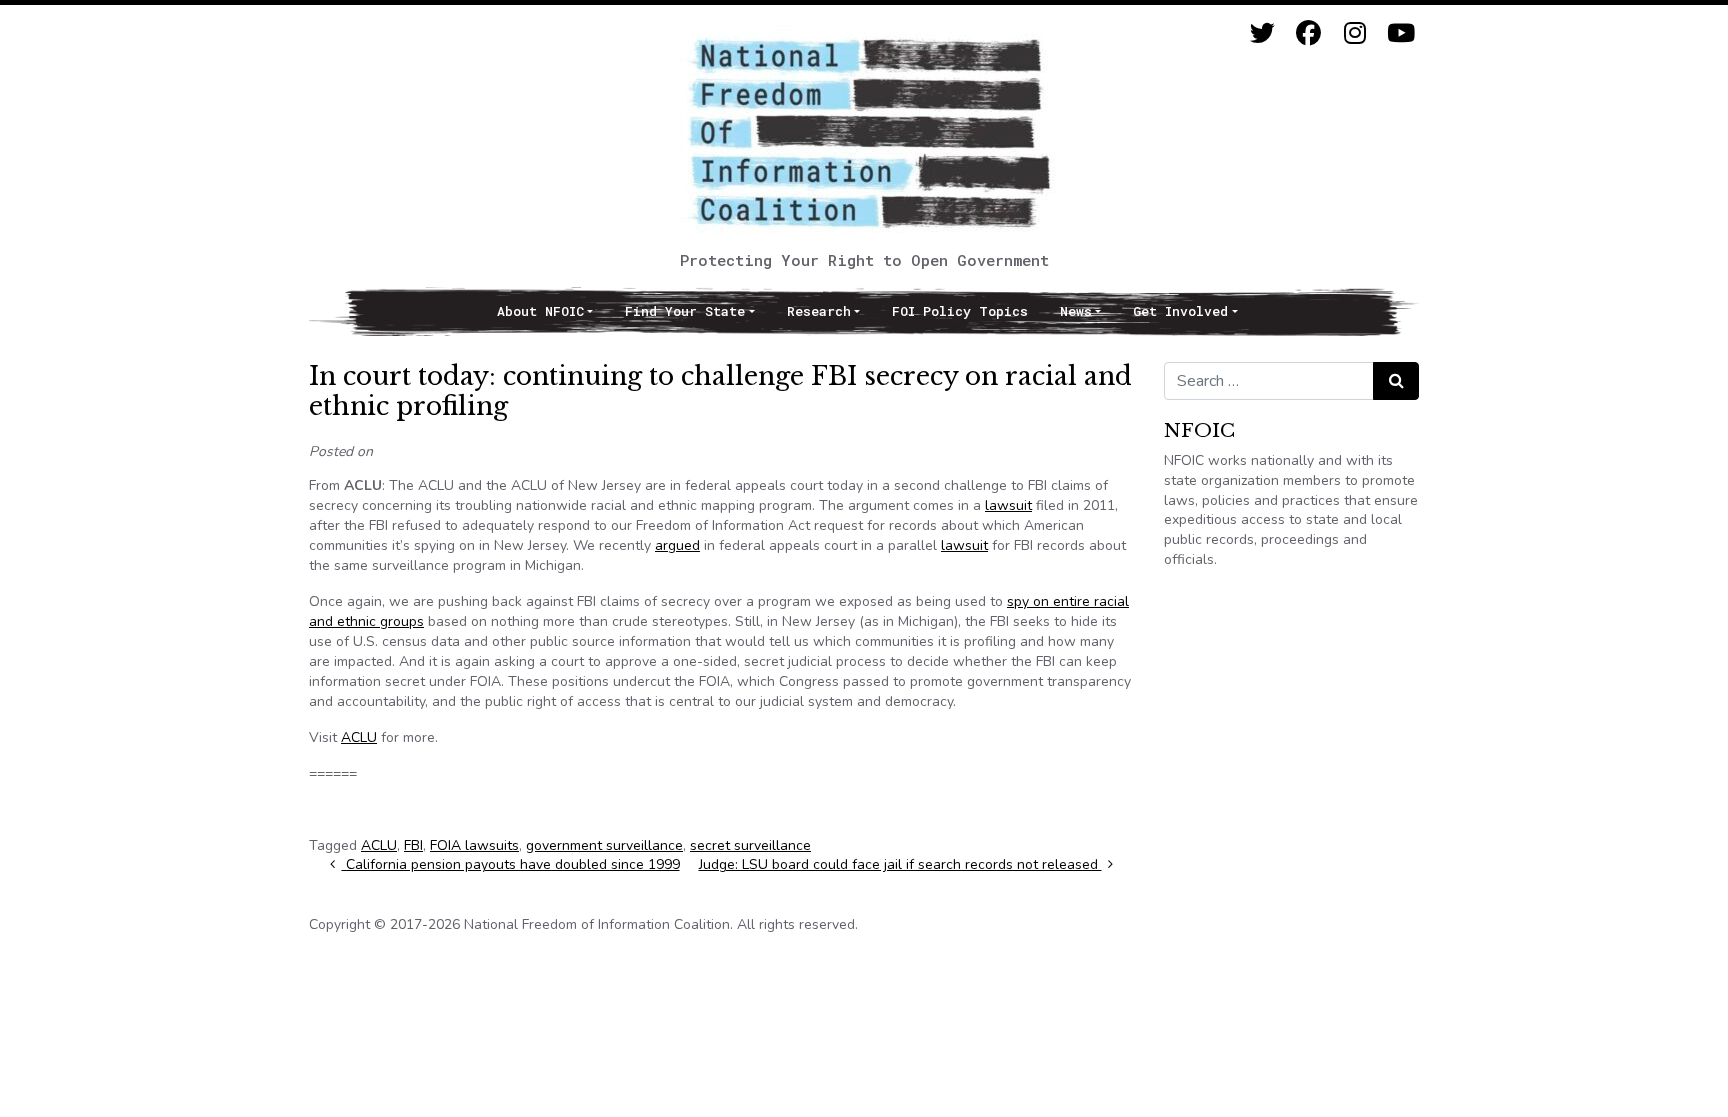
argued (677, 545)
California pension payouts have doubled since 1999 (511, 864)
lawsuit (1008, 505)
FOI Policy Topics (960, 311)
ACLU (359, 737)
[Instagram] (1354, 33)
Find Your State (685, 311)
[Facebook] (1308, 33)
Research (819, 311)
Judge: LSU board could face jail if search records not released (900, 864)
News (1076, 311)
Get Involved (1180, 311)
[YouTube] (1400, 33)
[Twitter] (1262, 33)
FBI (413, 845)
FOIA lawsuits (474, 845)
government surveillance (604, 845)
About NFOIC (540, 311)
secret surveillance (750, 845)
